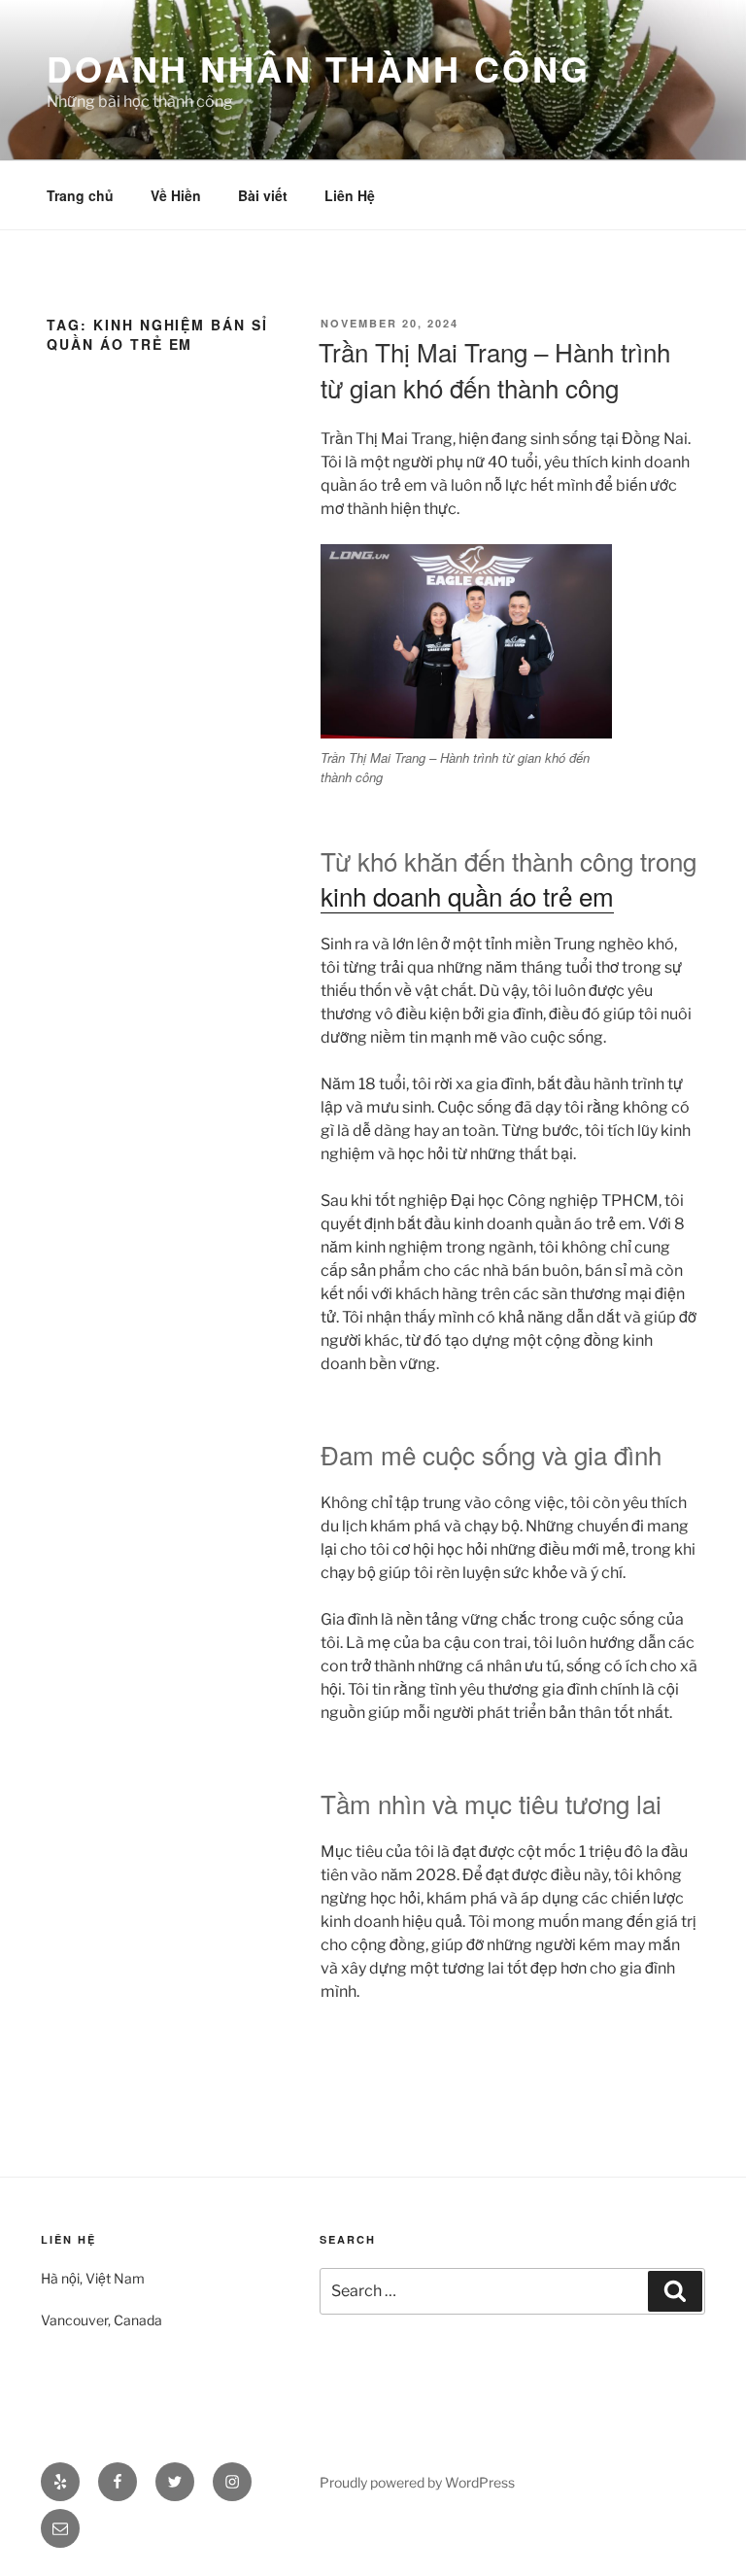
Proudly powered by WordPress (417, 2482)
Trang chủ (80, 195)
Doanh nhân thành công (318, 68)
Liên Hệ (350, 195)
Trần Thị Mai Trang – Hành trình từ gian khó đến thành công (494, 369)
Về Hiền (176, 195)
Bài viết (263, 195)
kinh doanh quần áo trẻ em (467, 895)
